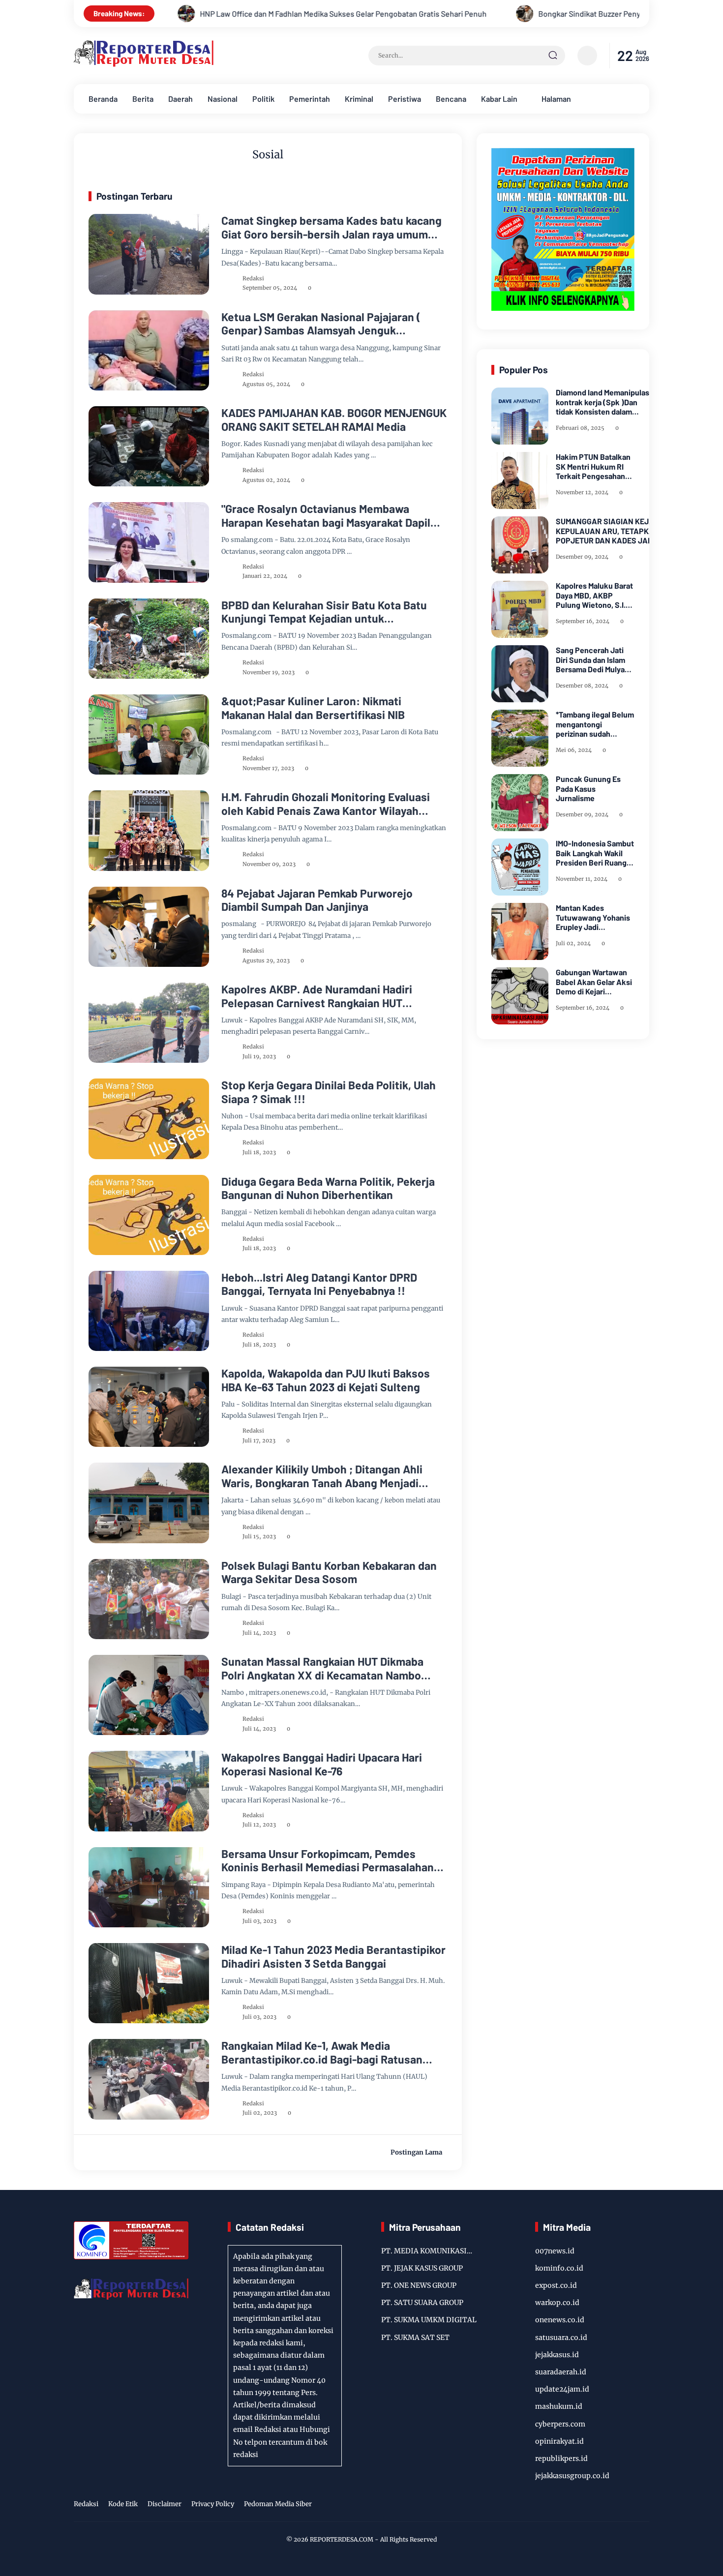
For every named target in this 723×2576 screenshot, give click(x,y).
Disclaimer (165, 2504)
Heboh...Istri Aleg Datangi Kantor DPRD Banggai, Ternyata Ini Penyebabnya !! (319, 1284)
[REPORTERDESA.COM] (144, 64)
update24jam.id (562, 2389)
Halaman (556, 99)
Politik (263, 99)
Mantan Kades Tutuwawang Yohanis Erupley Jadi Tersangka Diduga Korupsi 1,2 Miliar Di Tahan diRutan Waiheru (593, 917)
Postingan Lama (416, 2152)
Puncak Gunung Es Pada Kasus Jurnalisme (588, 788)
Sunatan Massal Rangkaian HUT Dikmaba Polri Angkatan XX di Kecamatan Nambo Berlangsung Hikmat (322, 1668)
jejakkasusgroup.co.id (572, 2476)
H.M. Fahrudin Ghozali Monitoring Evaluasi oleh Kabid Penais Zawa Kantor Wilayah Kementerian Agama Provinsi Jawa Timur (326, 804)
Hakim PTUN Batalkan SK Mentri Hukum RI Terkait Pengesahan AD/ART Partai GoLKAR (593, 466)
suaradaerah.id (561, 2372)
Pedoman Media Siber (278, 2504)
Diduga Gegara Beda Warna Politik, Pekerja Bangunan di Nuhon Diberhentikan (328, 1188)
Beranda (103, 99)
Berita (143, 99)
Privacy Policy (213, 2504)
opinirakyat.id (559, 2441)
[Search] (553, 56)
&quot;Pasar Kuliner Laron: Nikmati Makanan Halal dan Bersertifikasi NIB (313, 708)
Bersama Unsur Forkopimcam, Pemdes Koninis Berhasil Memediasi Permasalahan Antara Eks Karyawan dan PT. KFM (328, 1861)
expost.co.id (556, 2285)
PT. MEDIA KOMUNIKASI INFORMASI (424, 2252)
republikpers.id (561, 2458)
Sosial (111, 229)
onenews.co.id (560, 2320)
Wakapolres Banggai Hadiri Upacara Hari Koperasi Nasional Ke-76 (322, 1764)
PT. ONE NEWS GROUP (419, 2285)
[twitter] (597, 2505)
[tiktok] (628, 2505)
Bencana (451, 99)
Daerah (181, 99)
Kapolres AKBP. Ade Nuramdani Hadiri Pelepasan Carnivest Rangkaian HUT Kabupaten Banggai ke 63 (317, 996)
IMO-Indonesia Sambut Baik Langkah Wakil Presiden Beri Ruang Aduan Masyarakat (595, 853)
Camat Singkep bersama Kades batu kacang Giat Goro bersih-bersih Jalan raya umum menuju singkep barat (331, 227)
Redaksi (86, 2504)
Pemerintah (310, 99)
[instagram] (612, 2505)
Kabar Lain (499, 99)
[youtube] (643, 2505)
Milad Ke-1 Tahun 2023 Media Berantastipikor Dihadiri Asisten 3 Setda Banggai (333, 1957)
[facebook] (582, 2505)
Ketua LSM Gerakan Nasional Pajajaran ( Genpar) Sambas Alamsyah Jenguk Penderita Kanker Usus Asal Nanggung (321, 324)
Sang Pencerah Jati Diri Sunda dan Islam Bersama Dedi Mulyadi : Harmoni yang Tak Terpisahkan (593, 659)
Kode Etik (123, 2504)
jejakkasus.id (557, 2355)
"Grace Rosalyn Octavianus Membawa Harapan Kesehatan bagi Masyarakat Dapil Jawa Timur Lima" (326, 516)
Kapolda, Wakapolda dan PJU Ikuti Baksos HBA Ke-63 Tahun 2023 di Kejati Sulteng (326, 1380)
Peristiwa (405, 99)
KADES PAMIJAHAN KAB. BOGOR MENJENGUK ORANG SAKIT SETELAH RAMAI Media (334, 420)
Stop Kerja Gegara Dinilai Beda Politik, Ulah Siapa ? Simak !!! (329, 1092)
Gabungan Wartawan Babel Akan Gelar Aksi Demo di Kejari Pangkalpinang (594, 982)
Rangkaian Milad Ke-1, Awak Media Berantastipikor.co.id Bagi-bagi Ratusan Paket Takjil (322, 2052)
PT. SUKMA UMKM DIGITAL (429, 2320)
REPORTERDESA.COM (342, 2539)
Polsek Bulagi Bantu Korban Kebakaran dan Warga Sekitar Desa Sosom (329, 1573)
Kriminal (359, 99)
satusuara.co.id (561, 2337)
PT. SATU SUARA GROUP (422, 2303)
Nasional (223, 99)
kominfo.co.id (559, 2268)
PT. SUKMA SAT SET (415, 2337)
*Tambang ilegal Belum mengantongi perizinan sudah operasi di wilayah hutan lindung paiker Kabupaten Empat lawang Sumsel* (595, 724)
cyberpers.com (560, 2424)
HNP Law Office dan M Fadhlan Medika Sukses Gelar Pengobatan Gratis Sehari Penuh (175, 14)
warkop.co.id (557, 2303)
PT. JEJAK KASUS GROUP (422, 2268)
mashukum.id (559, 2406)
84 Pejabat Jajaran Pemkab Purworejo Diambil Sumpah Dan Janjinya (317, 900)
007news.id (555, 2251)
